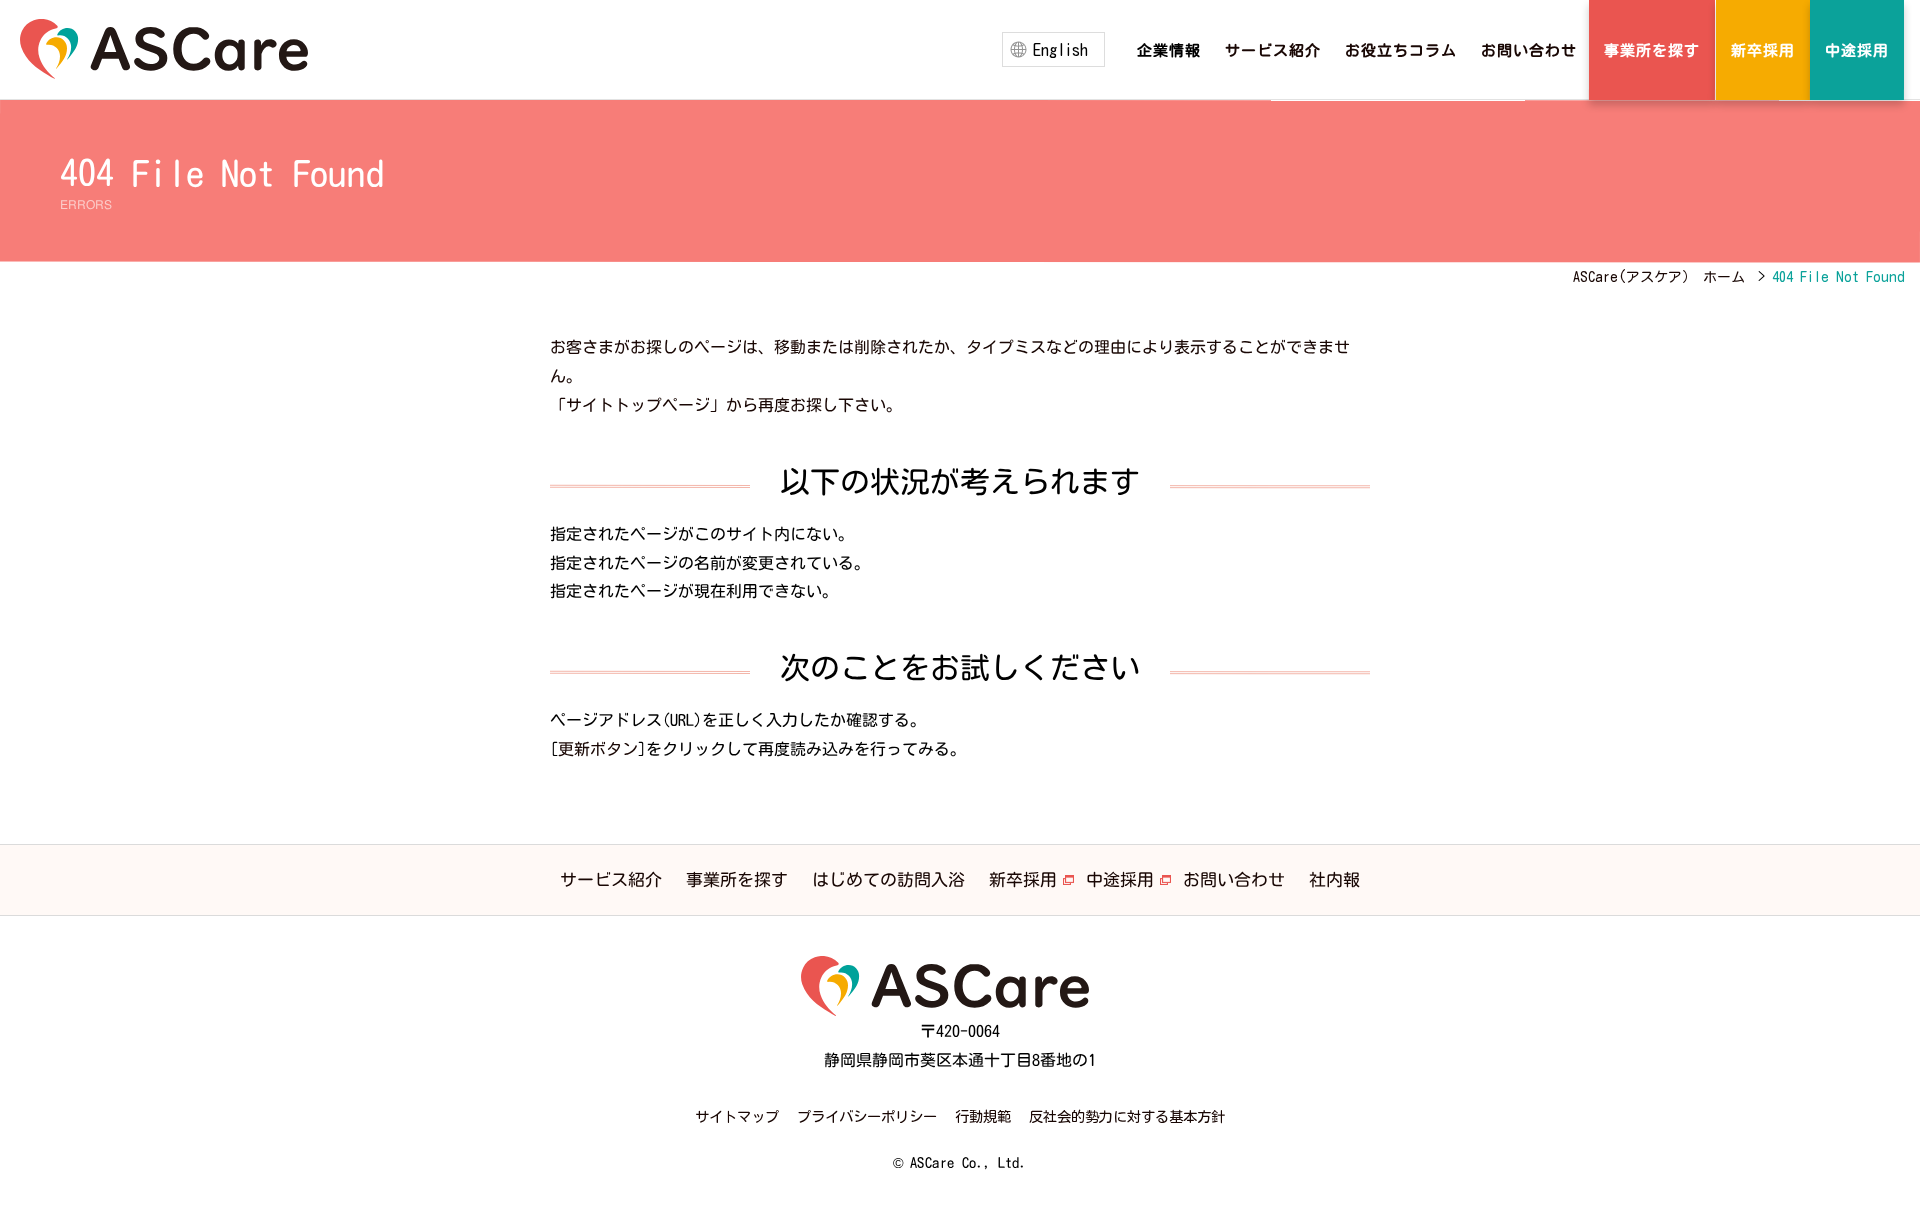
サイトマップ (737, 1116)
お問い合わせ (1234, 879)
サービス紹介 (611, 879)
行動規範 (983, 1116)
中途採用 (1120, 879)
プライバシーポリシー (867, 1116)
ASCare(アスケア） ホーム (1659, 277)
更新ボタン (598, 749)
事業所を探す (737, 879)
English (1060, 50)
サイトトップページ (638, 405)
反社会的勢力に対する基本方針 (1127, 1116)
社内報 (1334, 879)
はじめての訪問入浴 (888, 879)
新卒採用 (1023, 879)
